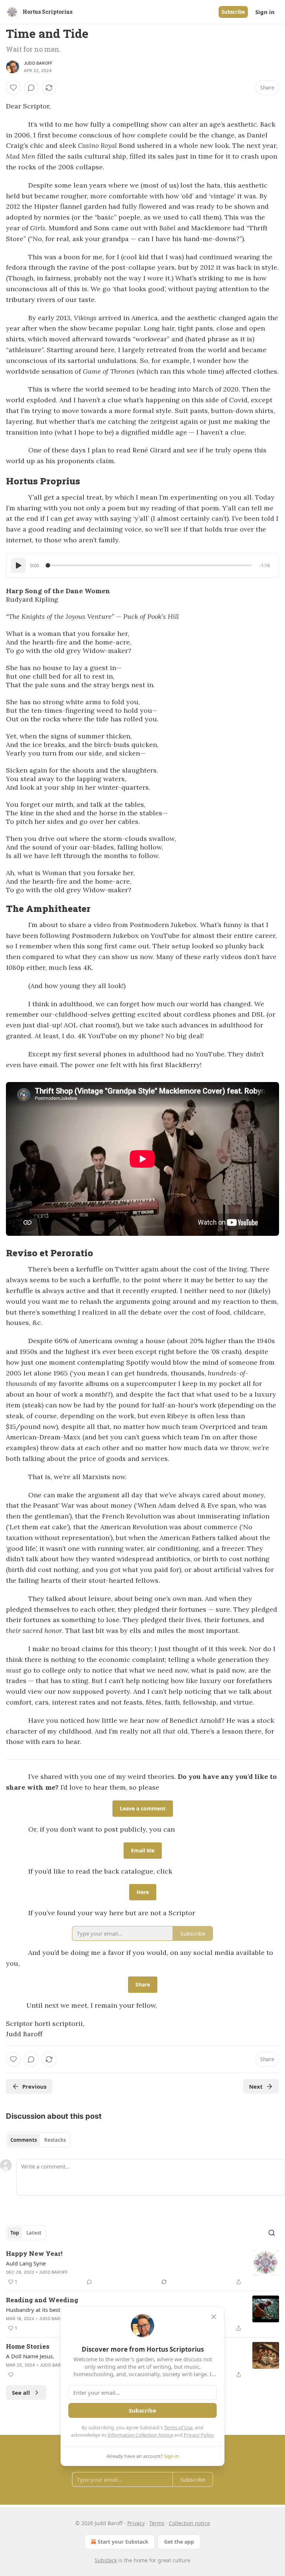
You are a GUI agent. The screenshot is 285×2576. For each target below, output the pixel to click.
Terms (157, 2523)
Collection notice (189, 2523)
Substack (106, 2560)
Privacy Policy (199, 2435)
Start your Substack (123, 2542)
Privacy (136, 2523)
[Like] (13, 88)
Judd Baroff (38, 63)
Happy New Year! (34, 2253)
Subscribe (233, 12)
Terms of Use (178, 2427)
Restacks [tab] (55, 2140)
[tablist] (38, 2140)
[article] (142, 2268)
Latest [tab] (34, 2233)
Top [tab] (15, 2233)
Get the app (179, 2542)
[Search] (272, 2233)
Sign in (265, 12)
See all (21, 2393)
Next (256, 2086)
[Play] (18, 565)
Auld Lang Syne (26, 2263)
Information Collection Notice (140, 2435)
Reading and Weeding (42, 2300)
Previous (34, 2086)
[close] (214, 2317)
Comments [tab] (24, 2140)
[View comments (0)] (31, 88)
